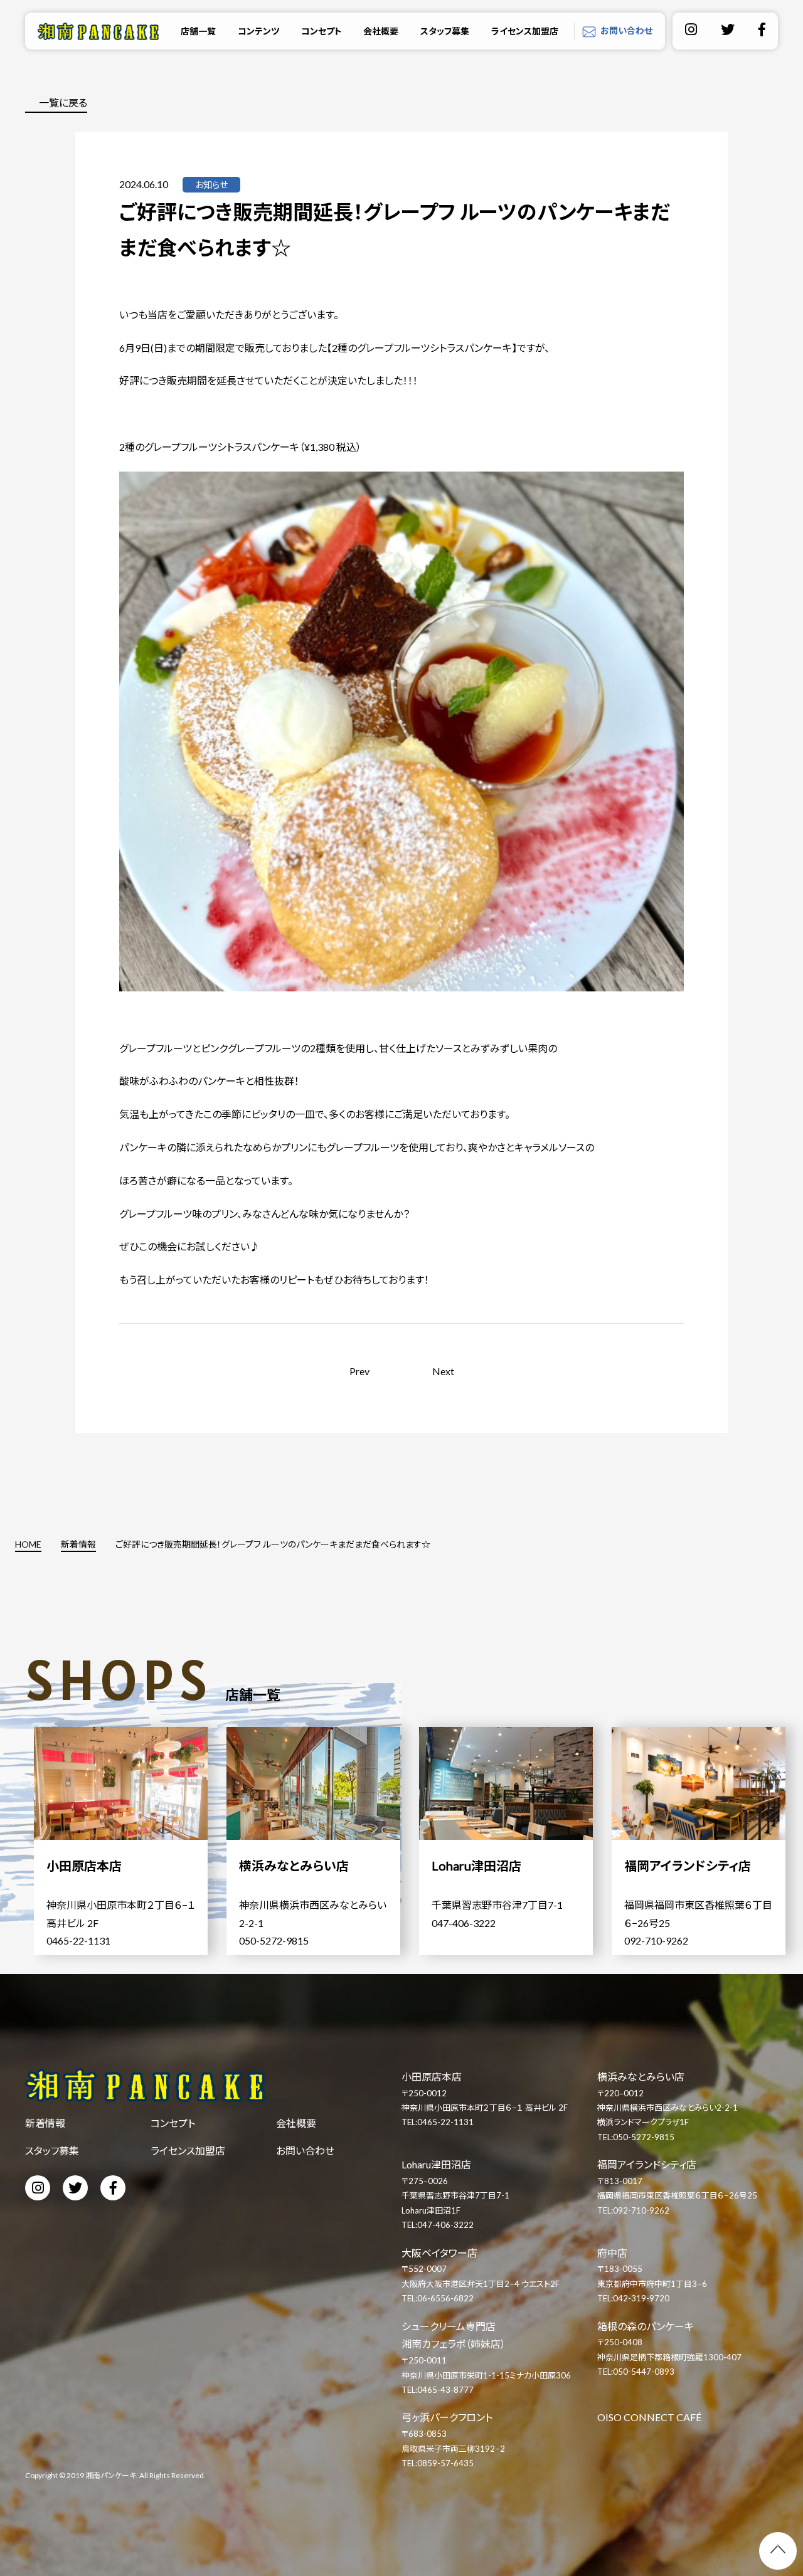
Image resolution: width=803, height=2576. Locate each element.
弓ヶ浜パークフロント (447, 2417)
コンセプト (322, 31)
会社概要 (381, 31)
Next (443, 1371)
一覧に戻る (63, 103)
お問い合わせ (626, 30)
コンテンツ (258, 31)
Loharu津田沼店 (436, 2164)
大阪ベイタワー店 (439, 2253)
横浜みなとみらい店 (641, 2077)
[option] (130, 1841)
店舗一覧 (198, 31)
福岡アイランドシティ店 (647, 2164)
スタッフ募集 (445, 31)
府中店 (612, 2253)
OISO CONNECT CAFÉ (649, 2417)
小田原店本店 (432, 2077)
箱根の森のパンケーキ (646, 2326)
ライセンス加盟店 (525, 31)
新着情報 (45, 2123)
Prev (359, 1371)
